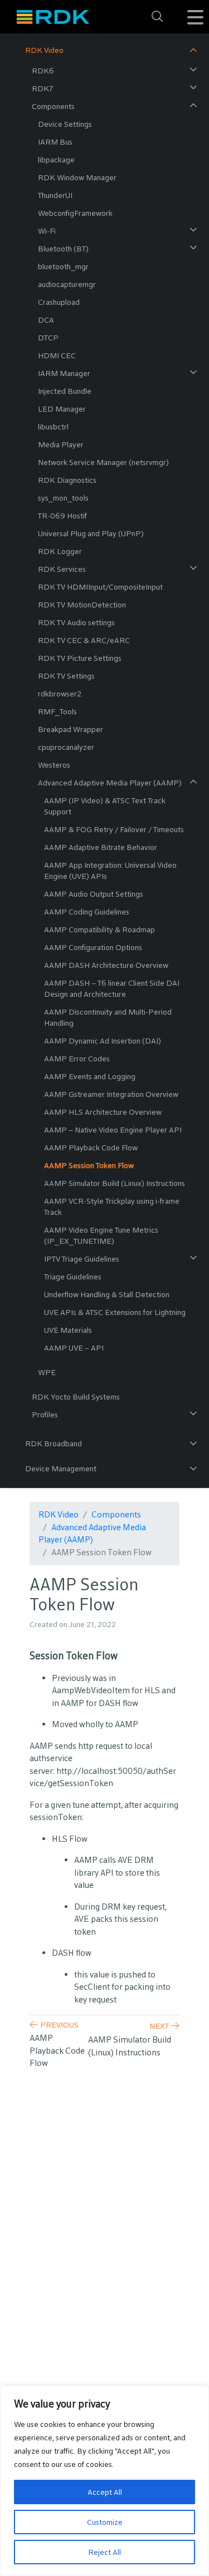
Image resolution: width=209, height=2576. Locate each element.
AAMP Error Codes (77, 1059)
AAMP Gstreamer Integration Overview (111, 1094)
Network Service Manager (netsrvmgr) (103, 462)
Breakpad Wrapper (71, 729)
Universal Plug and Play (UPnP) (91, 533)
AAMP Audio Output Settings (94, 894)
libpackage (56, 160)
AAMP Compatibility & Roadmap (99, 929)
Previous (59, 2025)
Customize (105, 2522)
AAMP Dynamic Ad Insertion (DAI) (103, 1041)
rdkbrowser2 (60, 694)
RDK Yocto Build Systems (76, 1397)
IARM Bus (55, 142)
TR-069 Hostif (62, 516)
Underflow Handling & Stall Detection (107, 1294)
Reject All (104, 2552)
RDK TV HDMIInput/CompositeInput (100, 587)
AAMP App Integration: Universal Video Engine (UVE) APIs (110, 871)
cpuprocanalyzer (66, 747)
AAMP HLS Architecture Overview (103, 1112)
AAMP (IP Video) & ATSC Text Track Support (105, 806)
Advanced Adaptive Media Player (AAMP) (110, 783)
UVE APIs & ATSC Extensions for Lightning (115, 1312)
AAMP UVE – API (74, 1348)
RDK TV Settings (66, 676)
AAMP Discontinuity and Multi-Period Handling (108, 1017)
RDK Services (62, 569)
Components (53, 106)
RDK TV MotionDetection (82, 605)
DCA (46, 320)
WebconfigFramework (75, 213)
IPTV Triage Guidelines (82, 1259)
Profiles (45, 1415)
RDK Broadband (54, 1443)
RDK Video (44, 50)
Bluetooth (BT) (63, 249)
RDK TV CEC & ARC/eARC (84, 640)
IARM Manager (64, 373)
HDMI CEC (57, 355)
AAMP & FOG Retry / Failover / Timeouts (114, 829)
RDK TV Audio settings (76, 622)
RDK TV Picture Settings (80, 658)
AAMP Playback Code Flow (91, 1148)
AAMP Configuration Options (93, 947)
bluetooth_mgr (63, 266)
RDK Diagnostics (67, 480)
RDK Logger (60, 551)
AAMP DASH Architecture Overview (106, 965)
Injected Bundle (65, 391)
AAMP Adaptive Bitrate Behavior (101, 847)
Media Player (61, 444)
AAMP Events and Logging (90, 1076)
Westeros (54, 765)
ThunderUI (55, 195)
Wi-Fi (47, 231)
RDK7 (42, 88)
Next (159, 2026)
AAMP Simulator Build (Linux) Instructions (115, 1183)
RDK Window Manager (77, 177)
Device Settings (65, 124)
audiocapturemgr (67, 284)
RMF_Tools (57, 711)
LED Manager (62, 409)
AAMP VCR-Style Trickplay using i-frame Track (112, 1207)
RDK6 (43, 71)
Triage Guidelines (73, 1277)
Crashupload (59, 302)
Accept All (105, 2492)
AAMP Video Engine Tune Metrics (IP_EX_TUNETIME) (101, 1235)
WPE (47, 1372)
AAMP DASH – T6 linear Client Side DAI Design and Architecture (112, 988)
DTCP (48, 338)
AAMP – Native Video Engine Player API (113, 1130)
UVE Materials (68, 1330)
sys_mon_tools (63, 498)
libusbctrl (53, 427)
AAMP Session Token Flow (89, 1165)
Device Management (61, 1469)
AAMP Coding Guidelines (87, 912)
